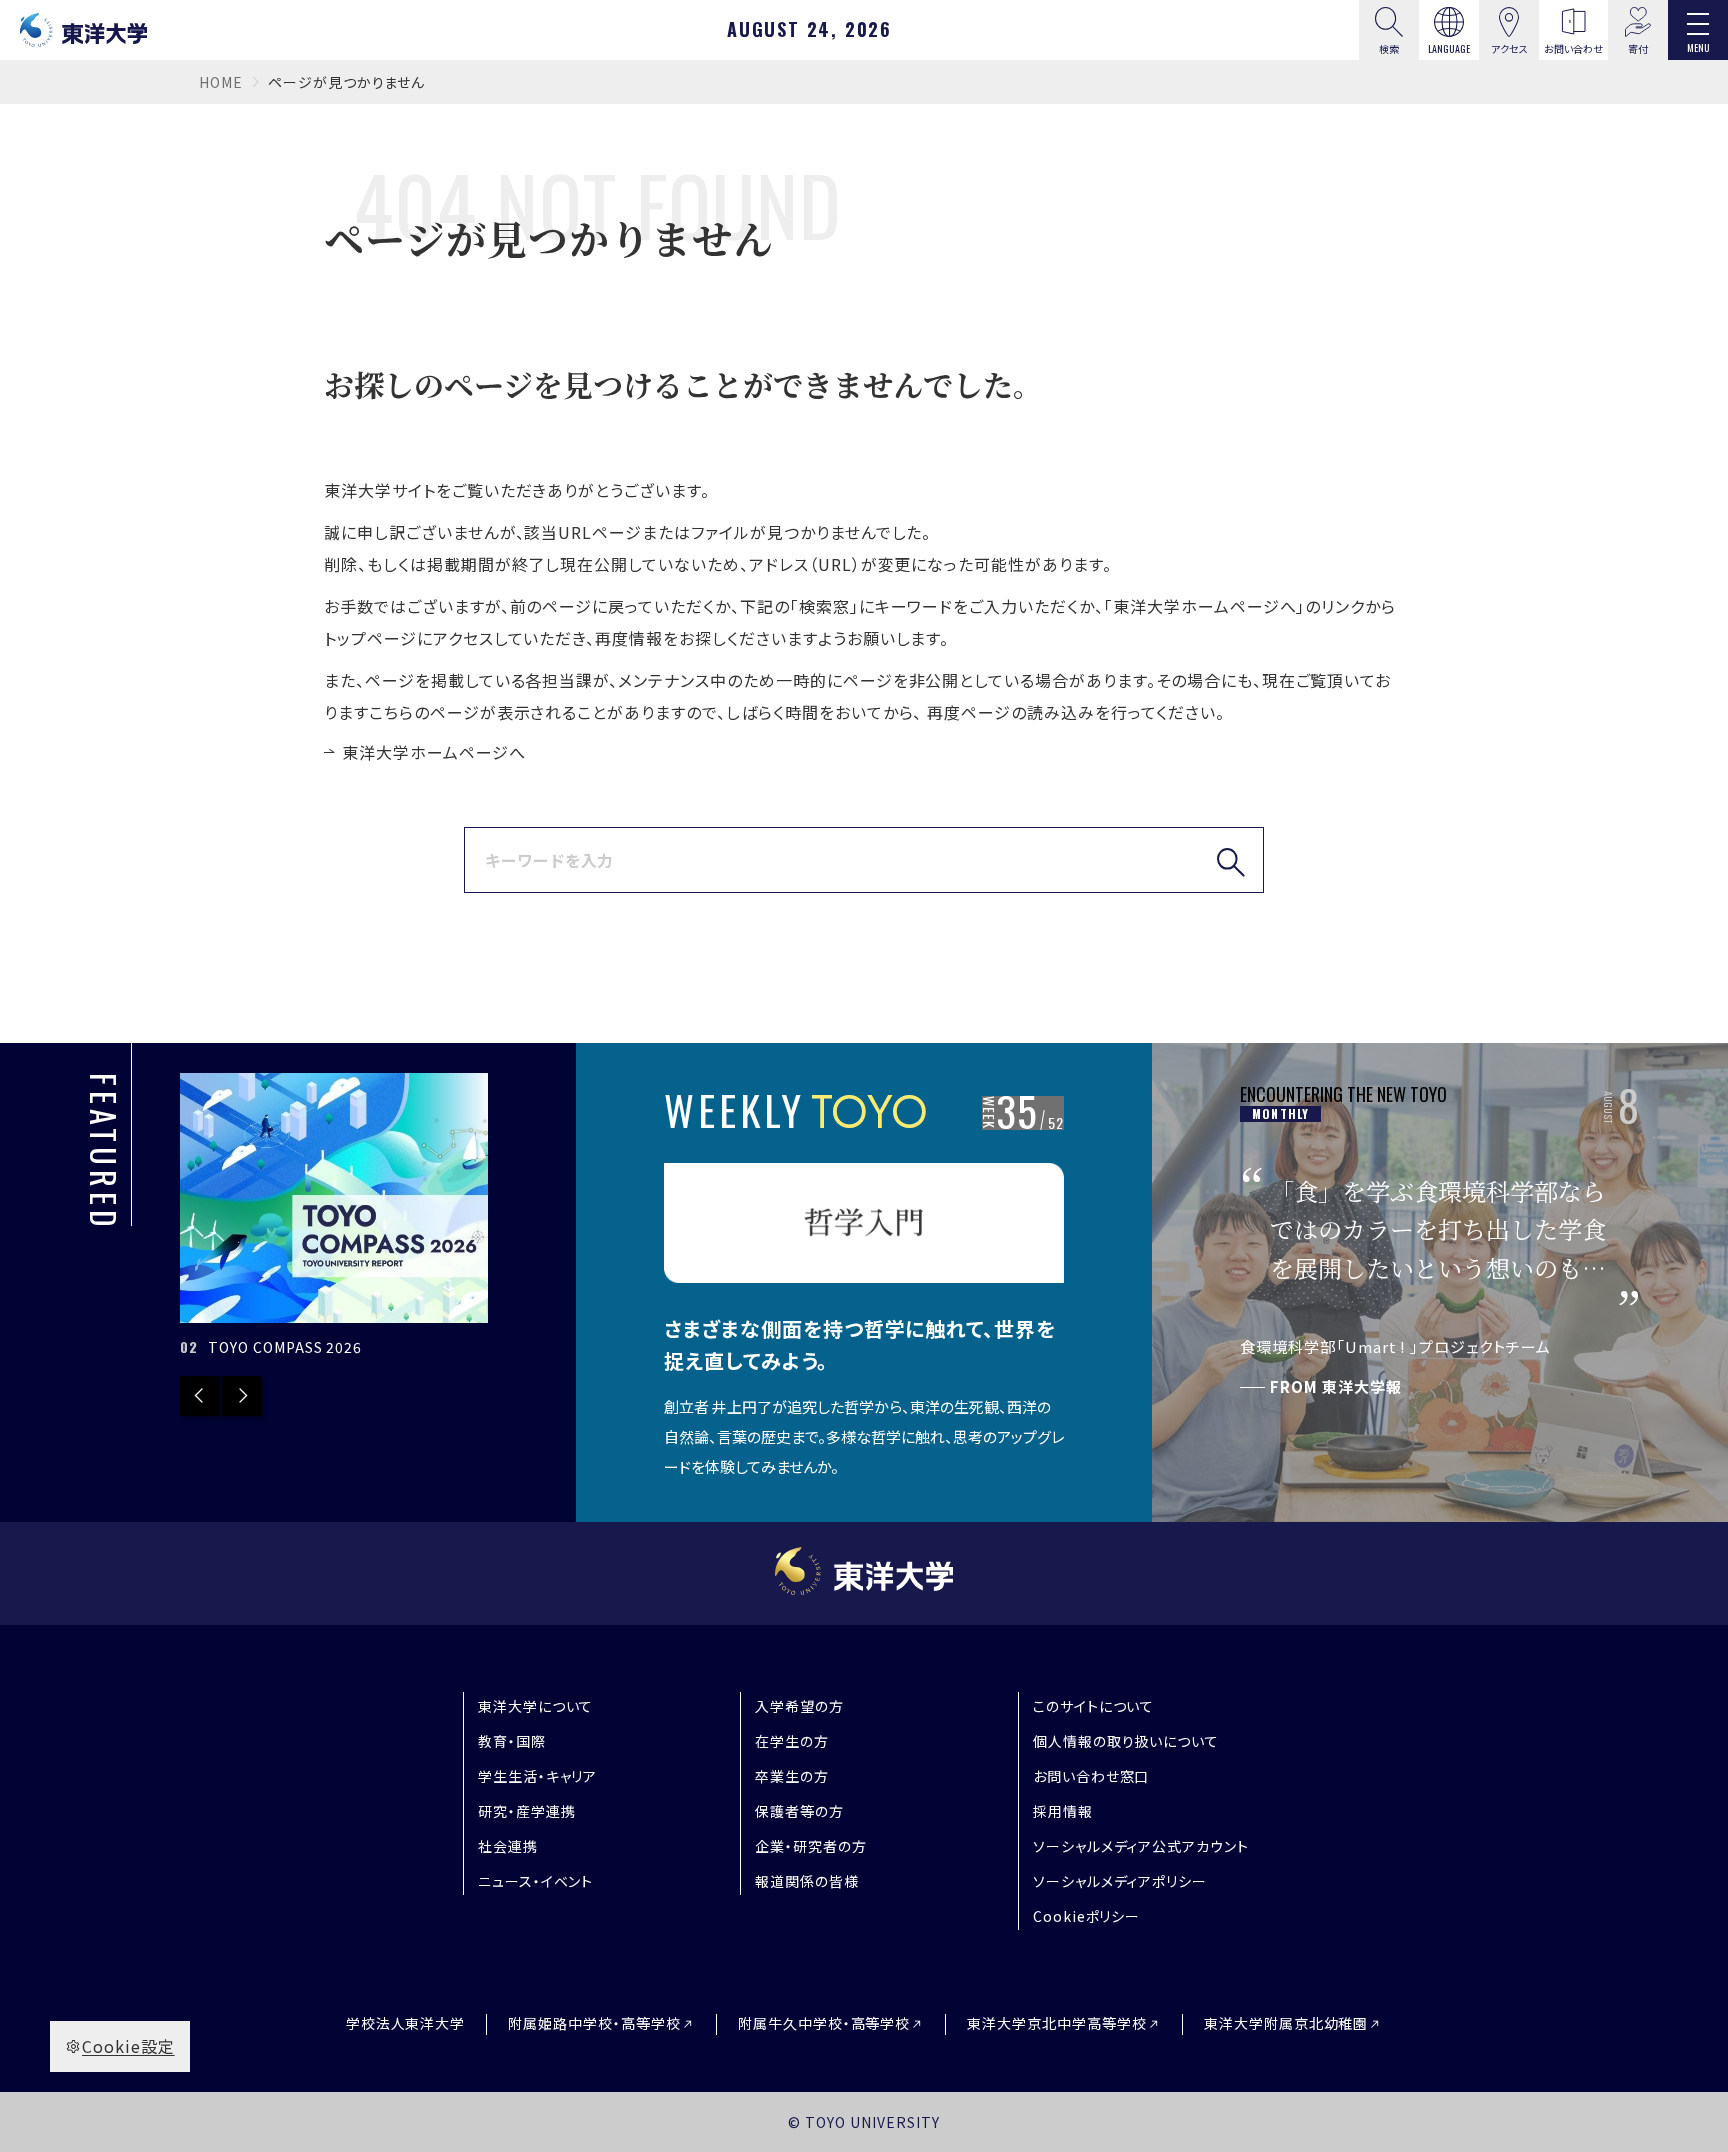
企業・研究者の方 (811, 1846)
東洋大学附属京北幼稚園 (1286, 2023)
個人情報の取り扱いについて (1126, 1741)
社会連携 (508, 1846)
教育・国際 (512, 1741)
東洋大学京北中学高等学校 (1057, 2023)
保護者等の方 (799, 1811)
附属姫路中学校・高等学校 (594, 2023)
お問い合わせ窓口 (1091, 1776)
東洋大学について (536, 1706)
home (221, 82)
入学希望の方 (799, 1706)
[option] (385, 1217)
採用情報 (1063, 1811)
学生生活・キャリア (538, 1776)
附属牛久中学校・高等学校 (824, 2023)
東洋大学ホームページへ (434, 752)
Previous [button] (200, 1396)
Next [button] (242, 1396)
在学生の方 (792, 1741)
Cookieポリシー (1087, 1916)
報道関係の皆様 (807, 1881)
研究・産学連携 (527, 1811)
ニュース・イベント (536, 1881)
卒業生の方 (792, 1776)
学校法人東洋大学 (406, 2023)
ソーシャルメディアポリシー (1120, 1881)
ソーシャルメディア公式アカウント (1141, 1846)
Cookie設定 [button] (128, 2046)
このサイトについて (1094, 1706)
